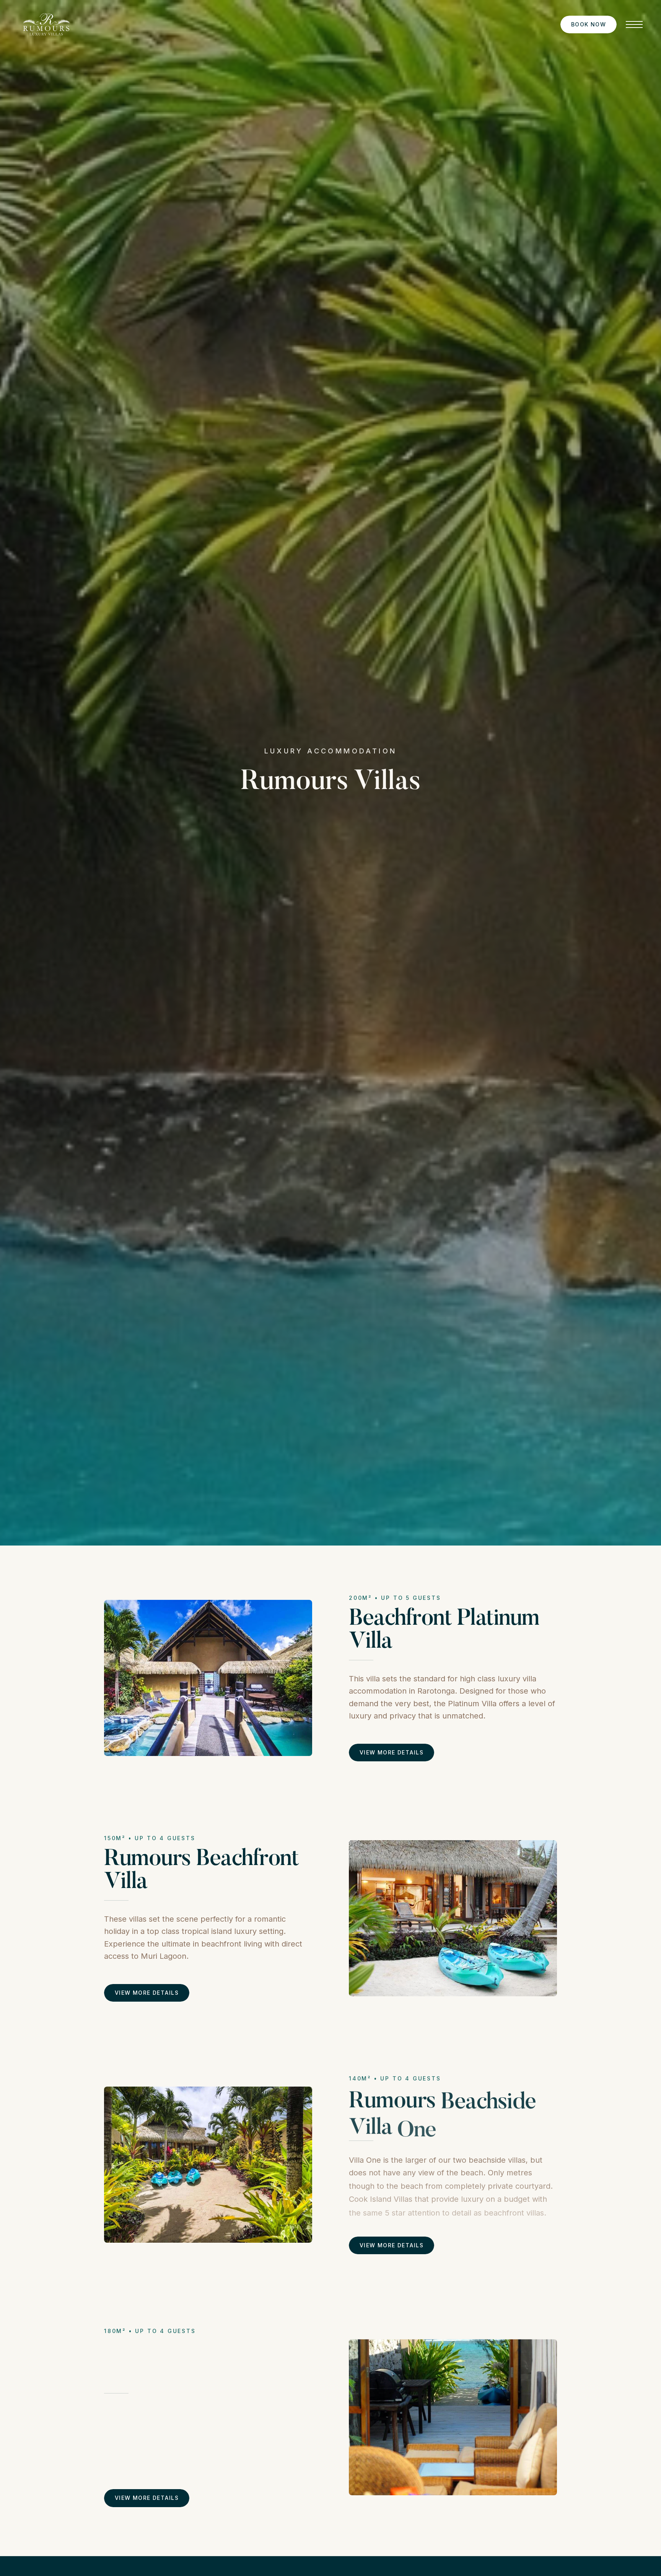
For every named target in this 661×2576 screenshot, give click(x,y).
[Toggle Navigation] (634, 24)
